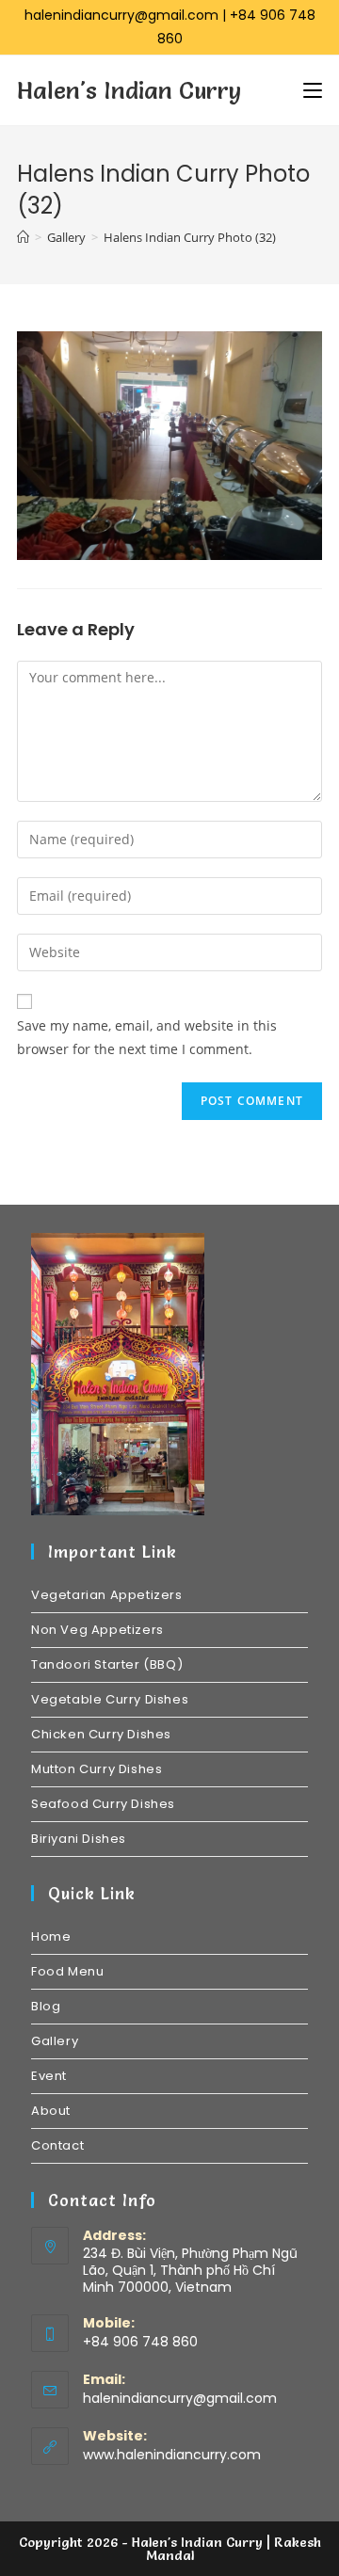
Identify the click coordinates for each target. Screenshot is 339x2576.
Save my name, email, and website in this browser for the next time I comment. (147, 1037)
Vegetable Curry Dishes (110, 1699)
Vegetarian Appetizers (107, 1595)
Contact (57, 2145)
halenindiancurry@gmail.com (121, 15)
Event (49, 2076)
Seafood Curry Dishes (103, 1804)
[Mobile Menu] (313, 90)
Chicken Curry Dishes (101, 1734)
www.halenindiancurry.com (172, 2455)
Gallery (55, 2041)
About (51, 2111)
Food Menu (67, 1971)
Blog (46, 2006)
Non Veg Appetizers (97, 1630)
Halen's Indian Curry (129, 90)
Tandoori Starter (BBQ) (107, 1664)
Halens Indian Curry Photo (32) (190, 237)
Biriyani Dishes (79, 1839)
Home (51, 1936)
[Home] (23, 237)
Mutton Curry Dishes (97, 1769)
